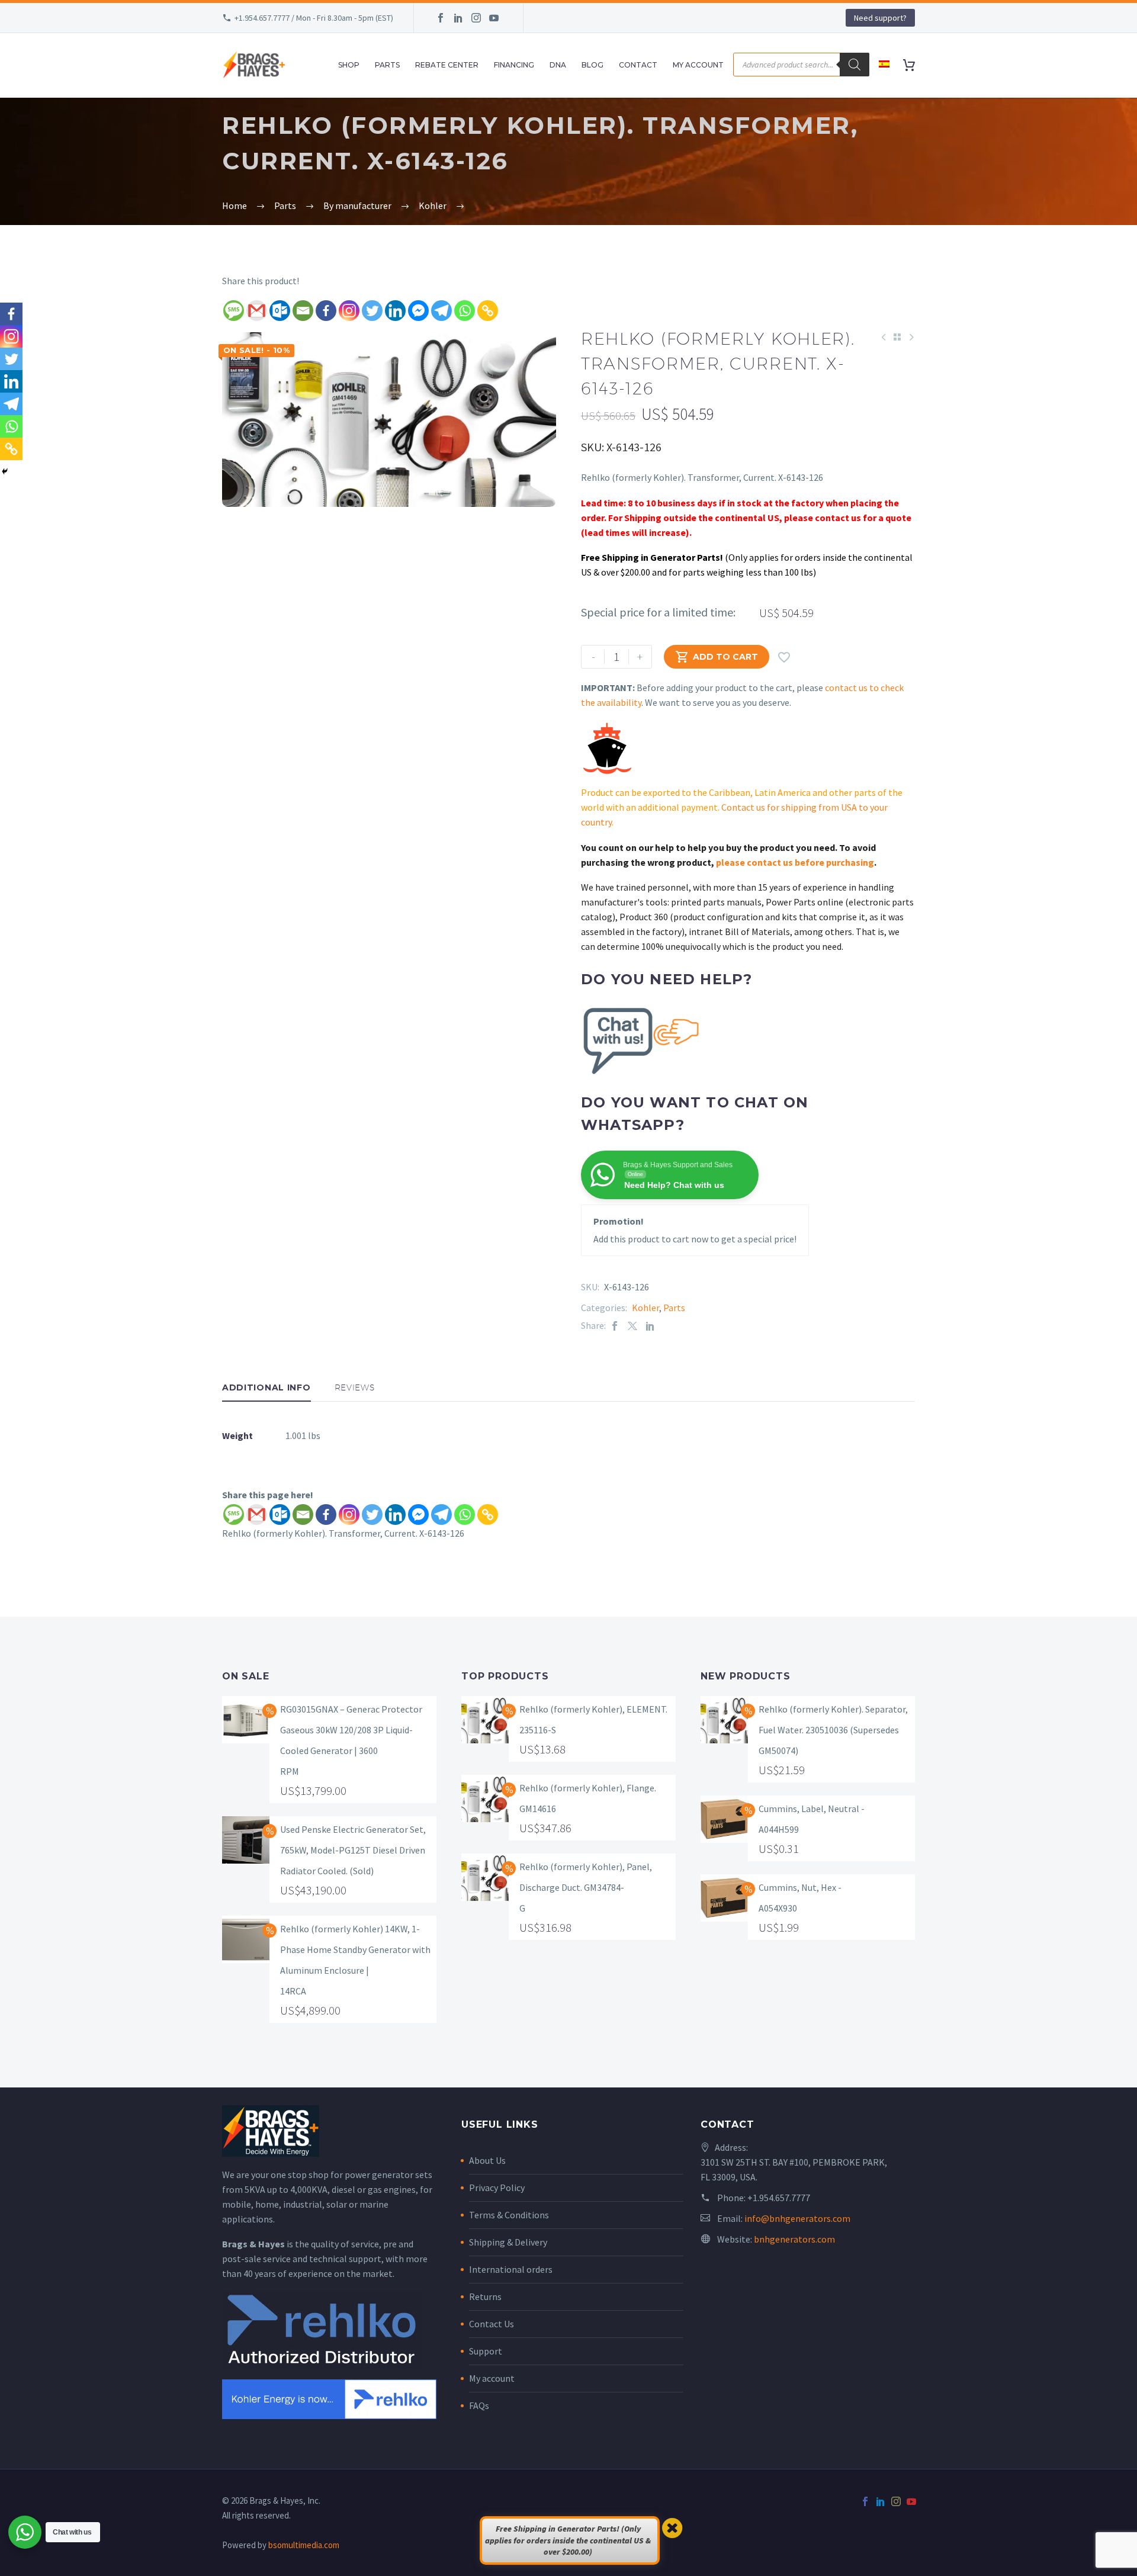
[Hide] (5, 471)
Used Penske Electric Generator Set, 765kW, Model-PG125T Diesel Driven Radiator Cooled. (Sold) (353, 1850)
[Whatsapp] (465, 311)
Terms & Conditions (509, 2215)
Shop (349, 65)
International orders (511, 2269)
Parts (387, 65)
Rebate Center (447, 65)
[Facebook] (441, 18)
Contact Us (492, 2324)
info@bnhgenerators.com (797, 2218)
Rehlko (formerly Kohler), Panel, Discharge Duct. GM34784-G (586, 1887)
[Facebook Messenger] (418, 311)
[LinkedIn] (458, 18)
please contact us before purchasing (795, 862)
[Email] (303, 311)
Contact (638, 65)
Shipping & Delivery (508, 2242)
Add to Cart (717, 657)
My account (492, 2378)
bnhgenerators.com (794, 2239)
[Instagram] (476, 18)
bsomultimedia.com (304, 2545)
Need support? (880, 18)
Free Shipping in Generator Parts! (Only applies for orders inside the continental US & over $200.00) (568, 2540)
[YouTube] (494, 18)
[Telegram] (441, 311)
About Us (487, 2160)
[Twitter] (372, 311)
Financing (514, 65)
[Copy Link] (488, 311)
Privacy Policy (497, 2188)
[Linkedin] (395, 311)
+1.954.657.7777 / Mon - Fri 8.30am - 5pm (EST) (314, 18)
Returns (485, 2296)
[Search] (855, 65)
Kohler (645, 1308)
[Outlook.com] (280, 311)
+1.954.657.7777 (779, 2198)
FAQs (479, 2405)
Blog (592, 65)
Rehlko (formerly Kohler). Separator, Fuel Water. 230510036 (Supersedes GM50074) (833, 1730)
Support (486, 2351)
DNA (558, 65)
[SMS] (234, 311)
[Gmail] (257, 311)
